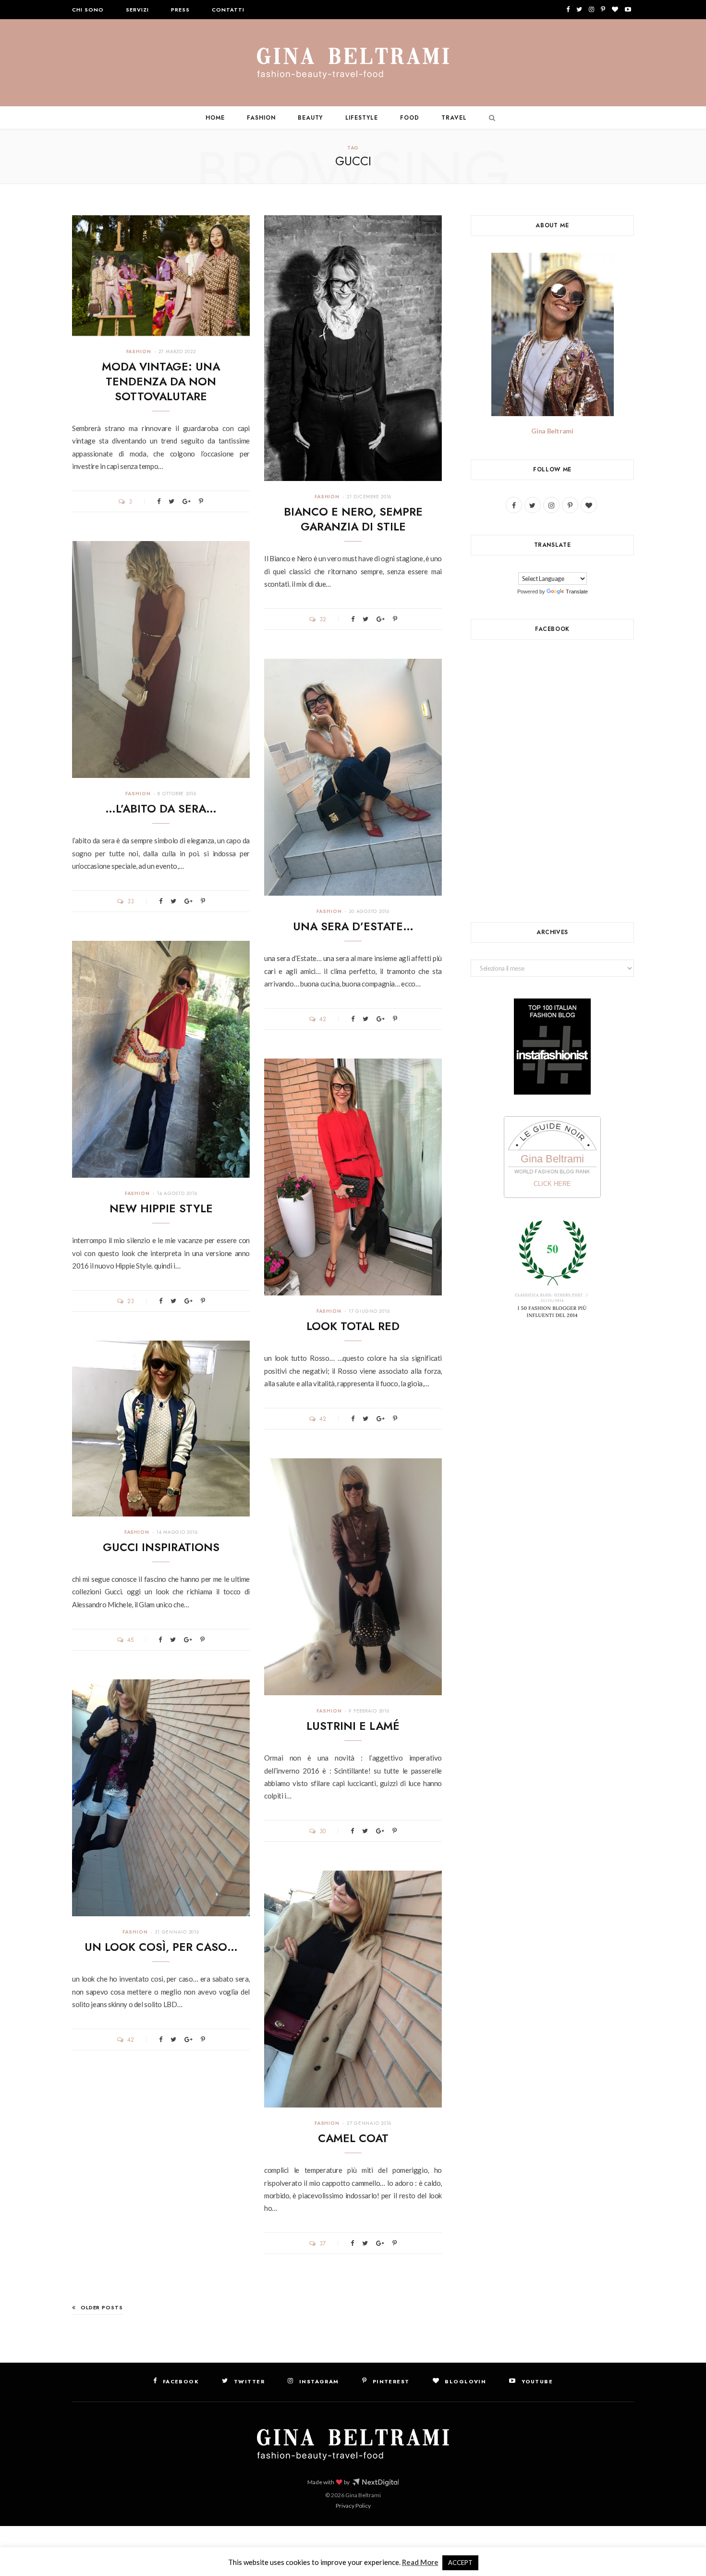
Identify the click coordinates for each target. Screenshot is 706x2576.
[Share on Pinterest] (201, 501)
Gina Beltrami (552, 431)
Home (215, 118)
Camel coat (353, 2138)
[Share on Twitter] (171, 501)
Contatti (228, 10)
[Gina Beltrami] (353, 63)
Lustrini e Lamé (353, 1726)
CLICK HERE (552, 1184)
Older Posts (102, 2307)
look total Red (353, 1326)
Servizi (137, 10)
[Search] (490, 118)
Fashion (261, 118)
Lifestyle (362, 118)
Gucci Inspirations (161, 1547)
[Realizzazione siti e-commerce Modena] (376, 2482)
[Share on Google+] (187, 501)
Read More (420, 2562)
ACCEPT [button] (460, 2563)
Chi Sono (88, 10)
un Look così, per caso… (161, 1947)
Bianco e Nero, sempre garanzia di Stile (353, 519)
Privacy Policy (353, 2506)
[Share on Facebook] (159, 501)
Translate (577, 592)
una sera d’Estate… (353, 926)
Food (410, 118)
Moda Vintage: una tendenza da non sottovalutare (161, 382)
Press (180, 10)
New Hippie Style (161, 1208)
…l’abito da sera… (161, 809)
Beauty (310, 118)
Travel (454, 118)
